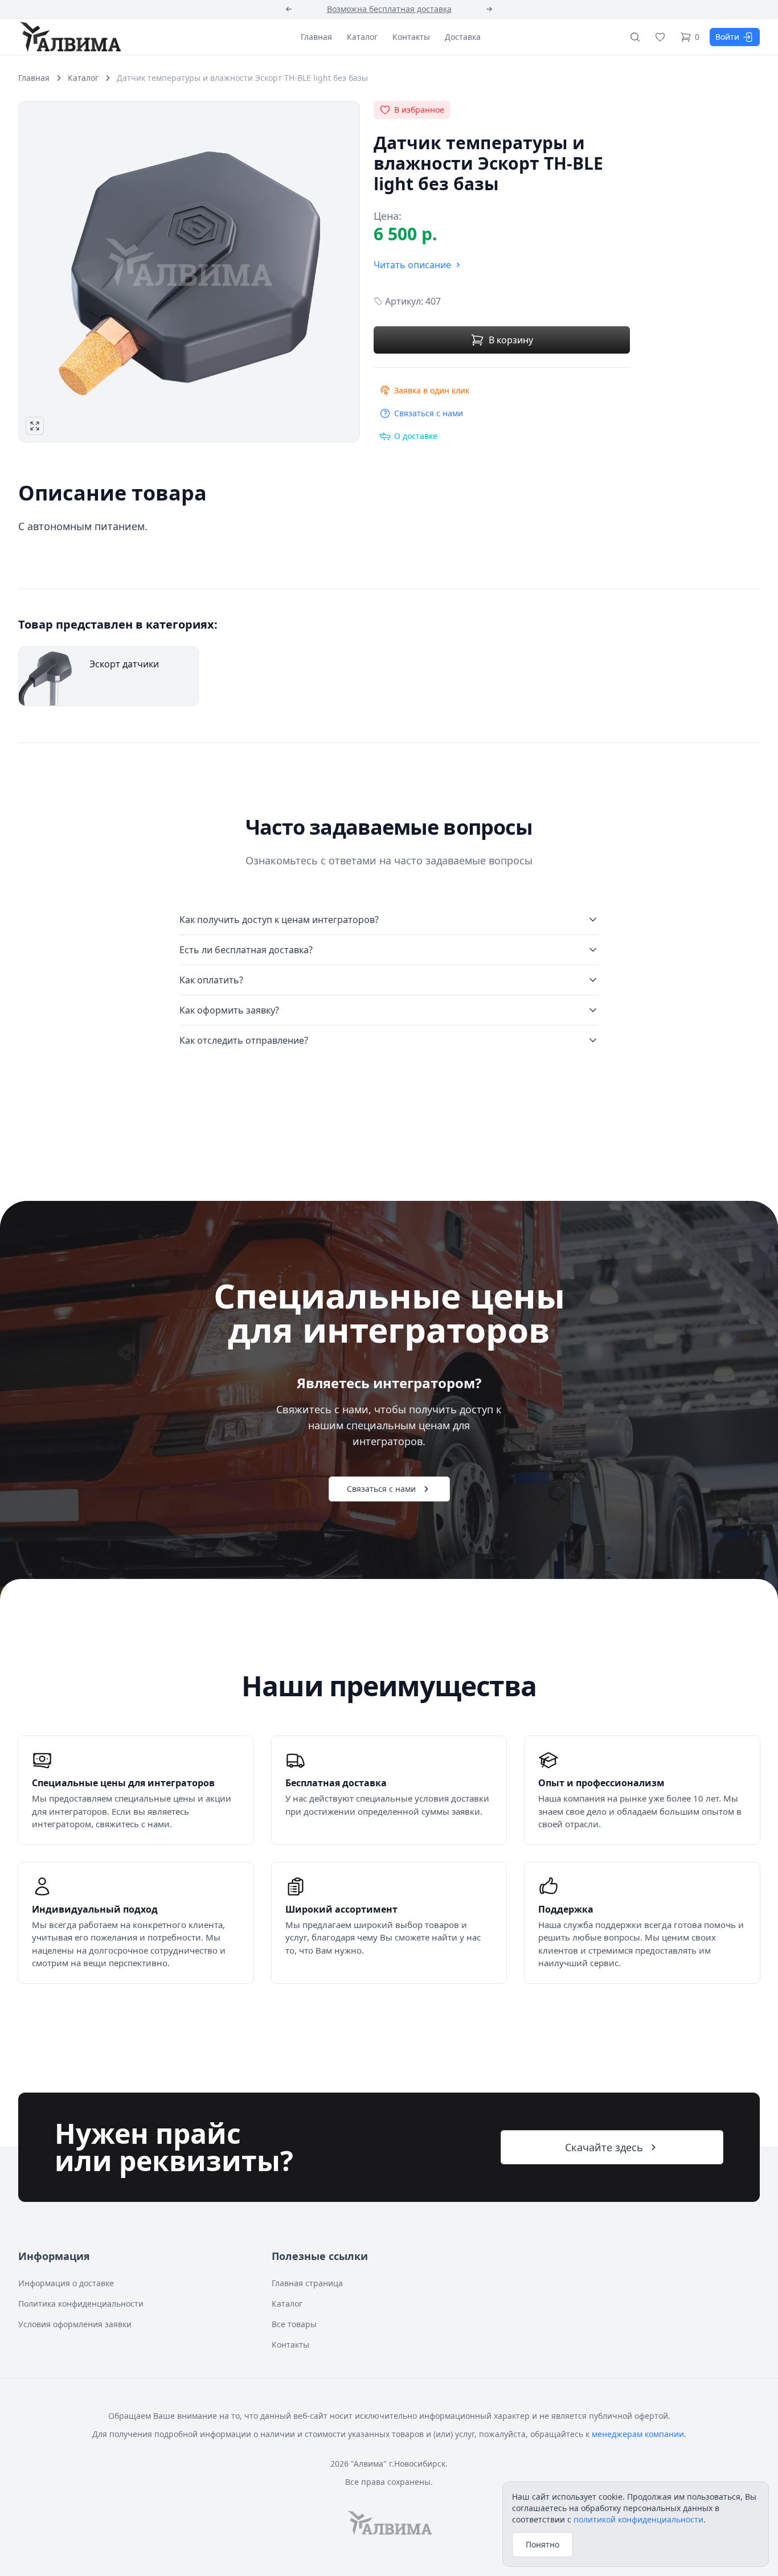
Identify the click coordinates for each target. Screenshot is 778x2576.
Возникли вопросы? (389, 9)
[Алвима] (69, 36)
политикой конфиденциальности (638, 2519)
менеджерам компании (638, 2434)
